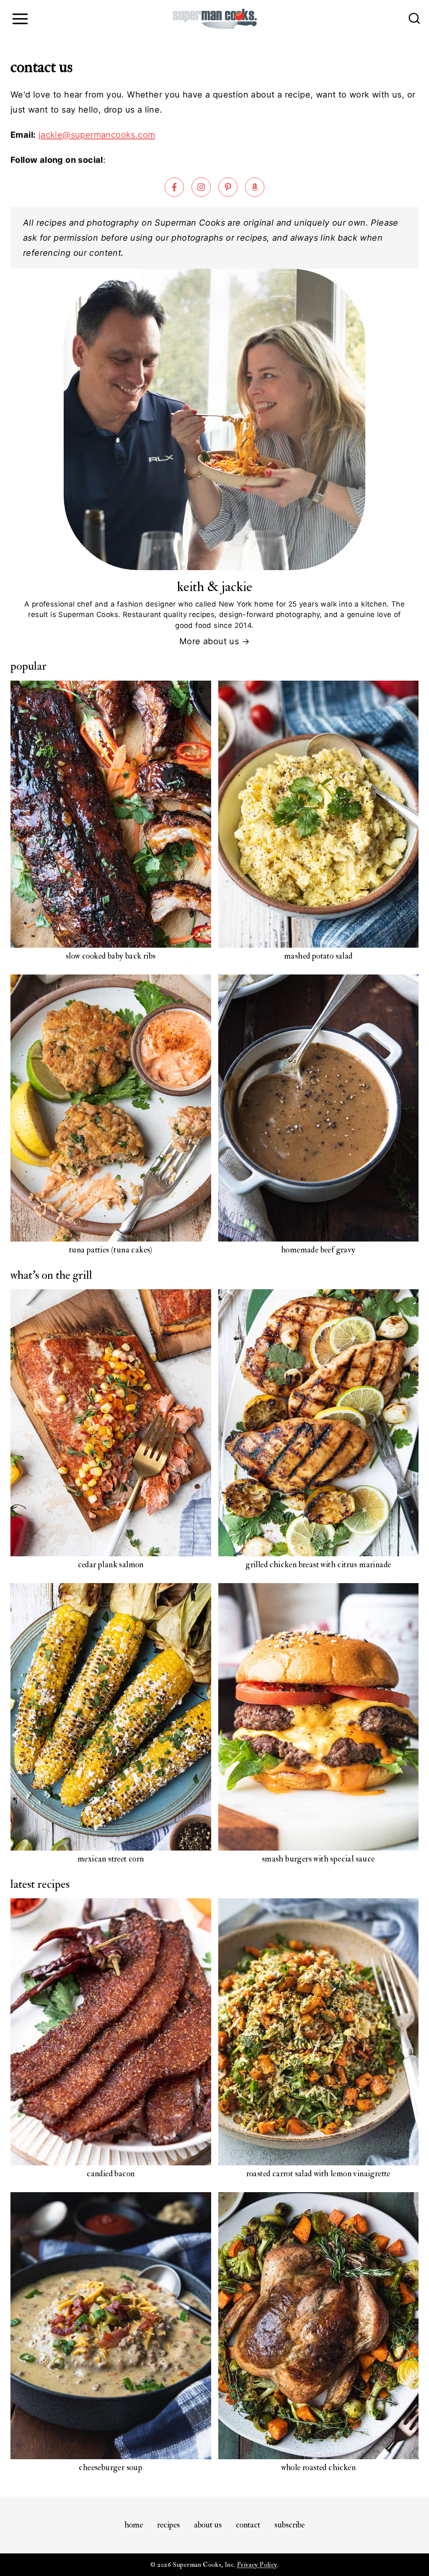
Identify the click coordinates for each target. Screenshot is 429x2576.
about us (208, 2525)
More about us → (214, 641)
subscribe (289, 2525)
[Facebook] (174, 187)
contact (248, 2525)
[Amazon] (255, 187)
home (134, 2525)
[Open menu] (20, 19)
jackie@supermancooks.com (97, 135)
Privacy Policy (257, 2565)
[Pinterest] (228, 187)
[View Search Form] (414, 19)
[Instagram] (201, 187)
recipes (168, 2525)
